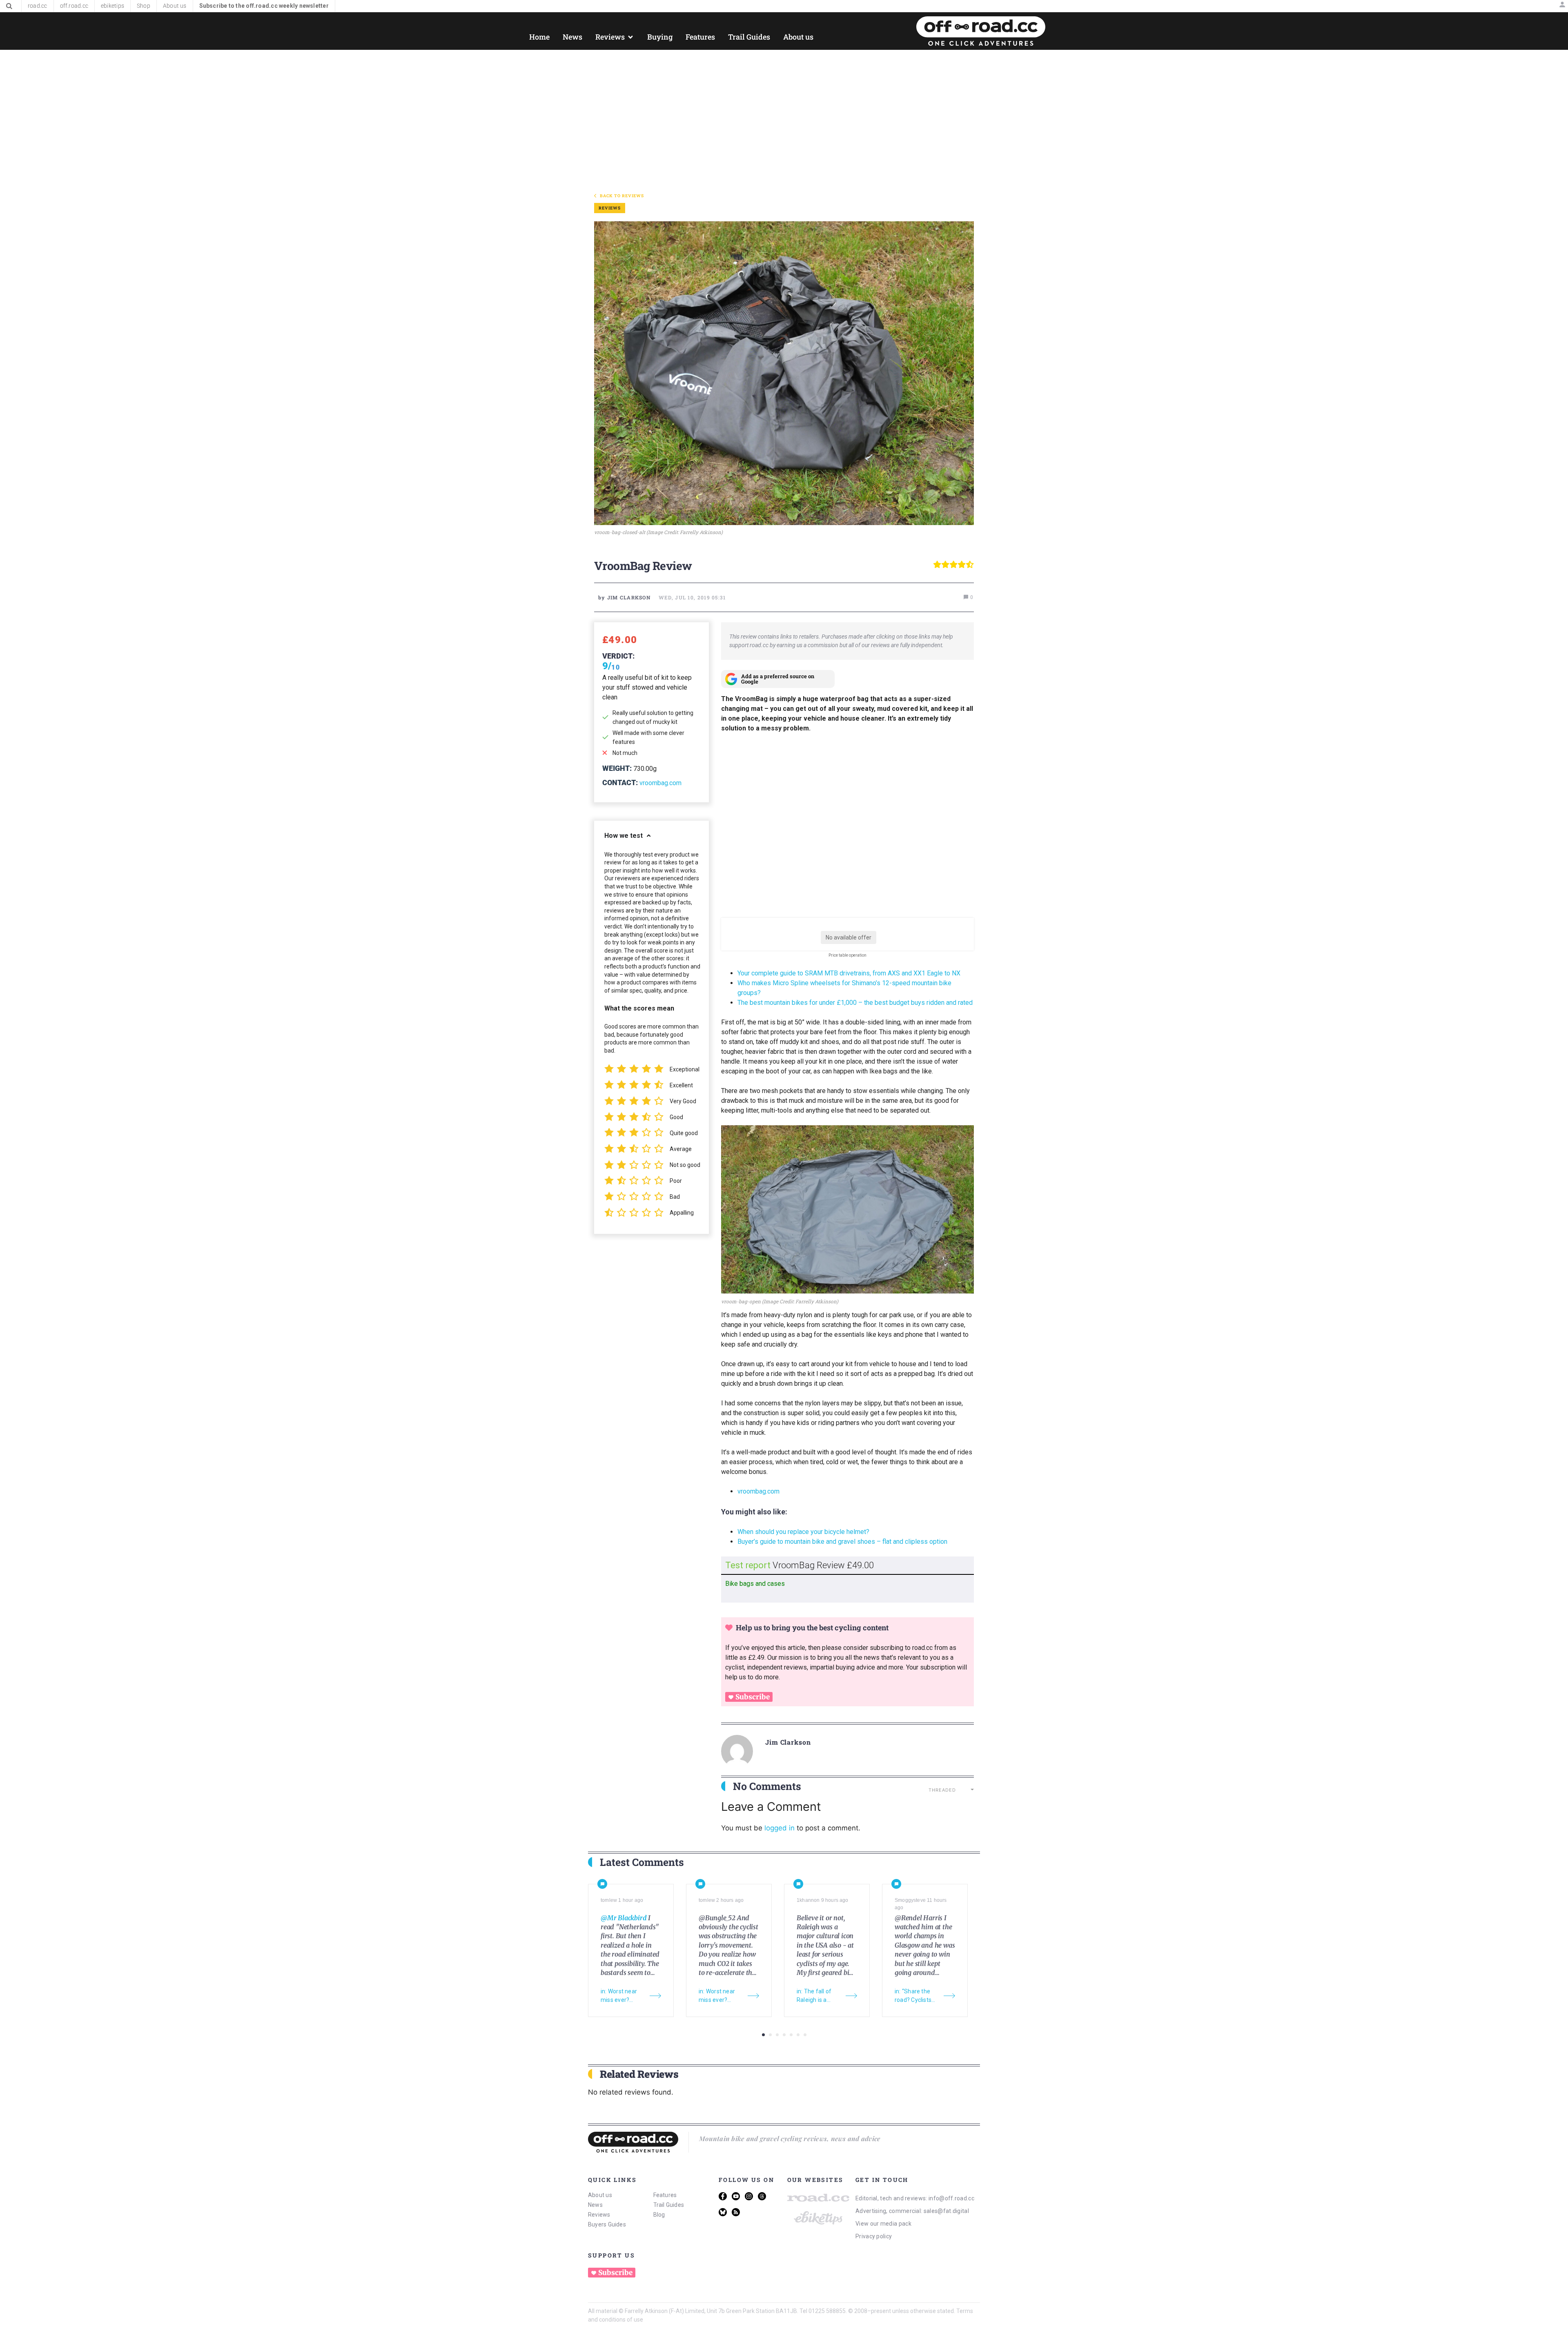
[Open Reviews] (630, 37)
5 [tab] (791, 2035)
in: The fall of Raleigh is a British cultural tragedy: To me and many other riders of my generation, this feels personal (818, 1996)
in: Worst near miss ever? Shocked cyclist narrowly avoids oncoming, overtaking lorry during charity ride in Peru (621, 1996)
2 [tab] (770, 2035)
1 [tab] (763, 2035)
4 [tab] (784, 2035)
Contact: (620, 783)
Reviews (599, 2215)
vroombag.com (660, 783)
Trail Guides (669, 2205)
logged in (780, 1828)
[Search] (9, 6)
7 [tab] (805, 2035)
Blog (659, 2215)
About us (600, 2195)
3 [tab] (777, 2035)
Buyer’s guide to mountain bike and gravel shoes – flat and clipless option (842, 1542)
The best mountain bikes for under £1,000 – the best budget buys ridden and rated (855, 1003)
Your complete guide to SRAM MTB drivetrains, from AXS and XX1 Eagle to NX (850, 973)
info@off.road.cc (951, 2198)
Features (665, 2195)
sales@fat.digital (946, 2211)
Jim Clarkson (788, 1742)
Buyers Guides (607, 2224)
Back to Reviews (622, 196)
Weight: (617, 768)
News (595, 2205)
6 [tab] (798, 2035)
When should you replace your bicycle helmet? (803, 1532)
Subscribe (753, 1697)
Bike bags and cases (755, 1584)
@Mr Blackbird (624, 1918)
